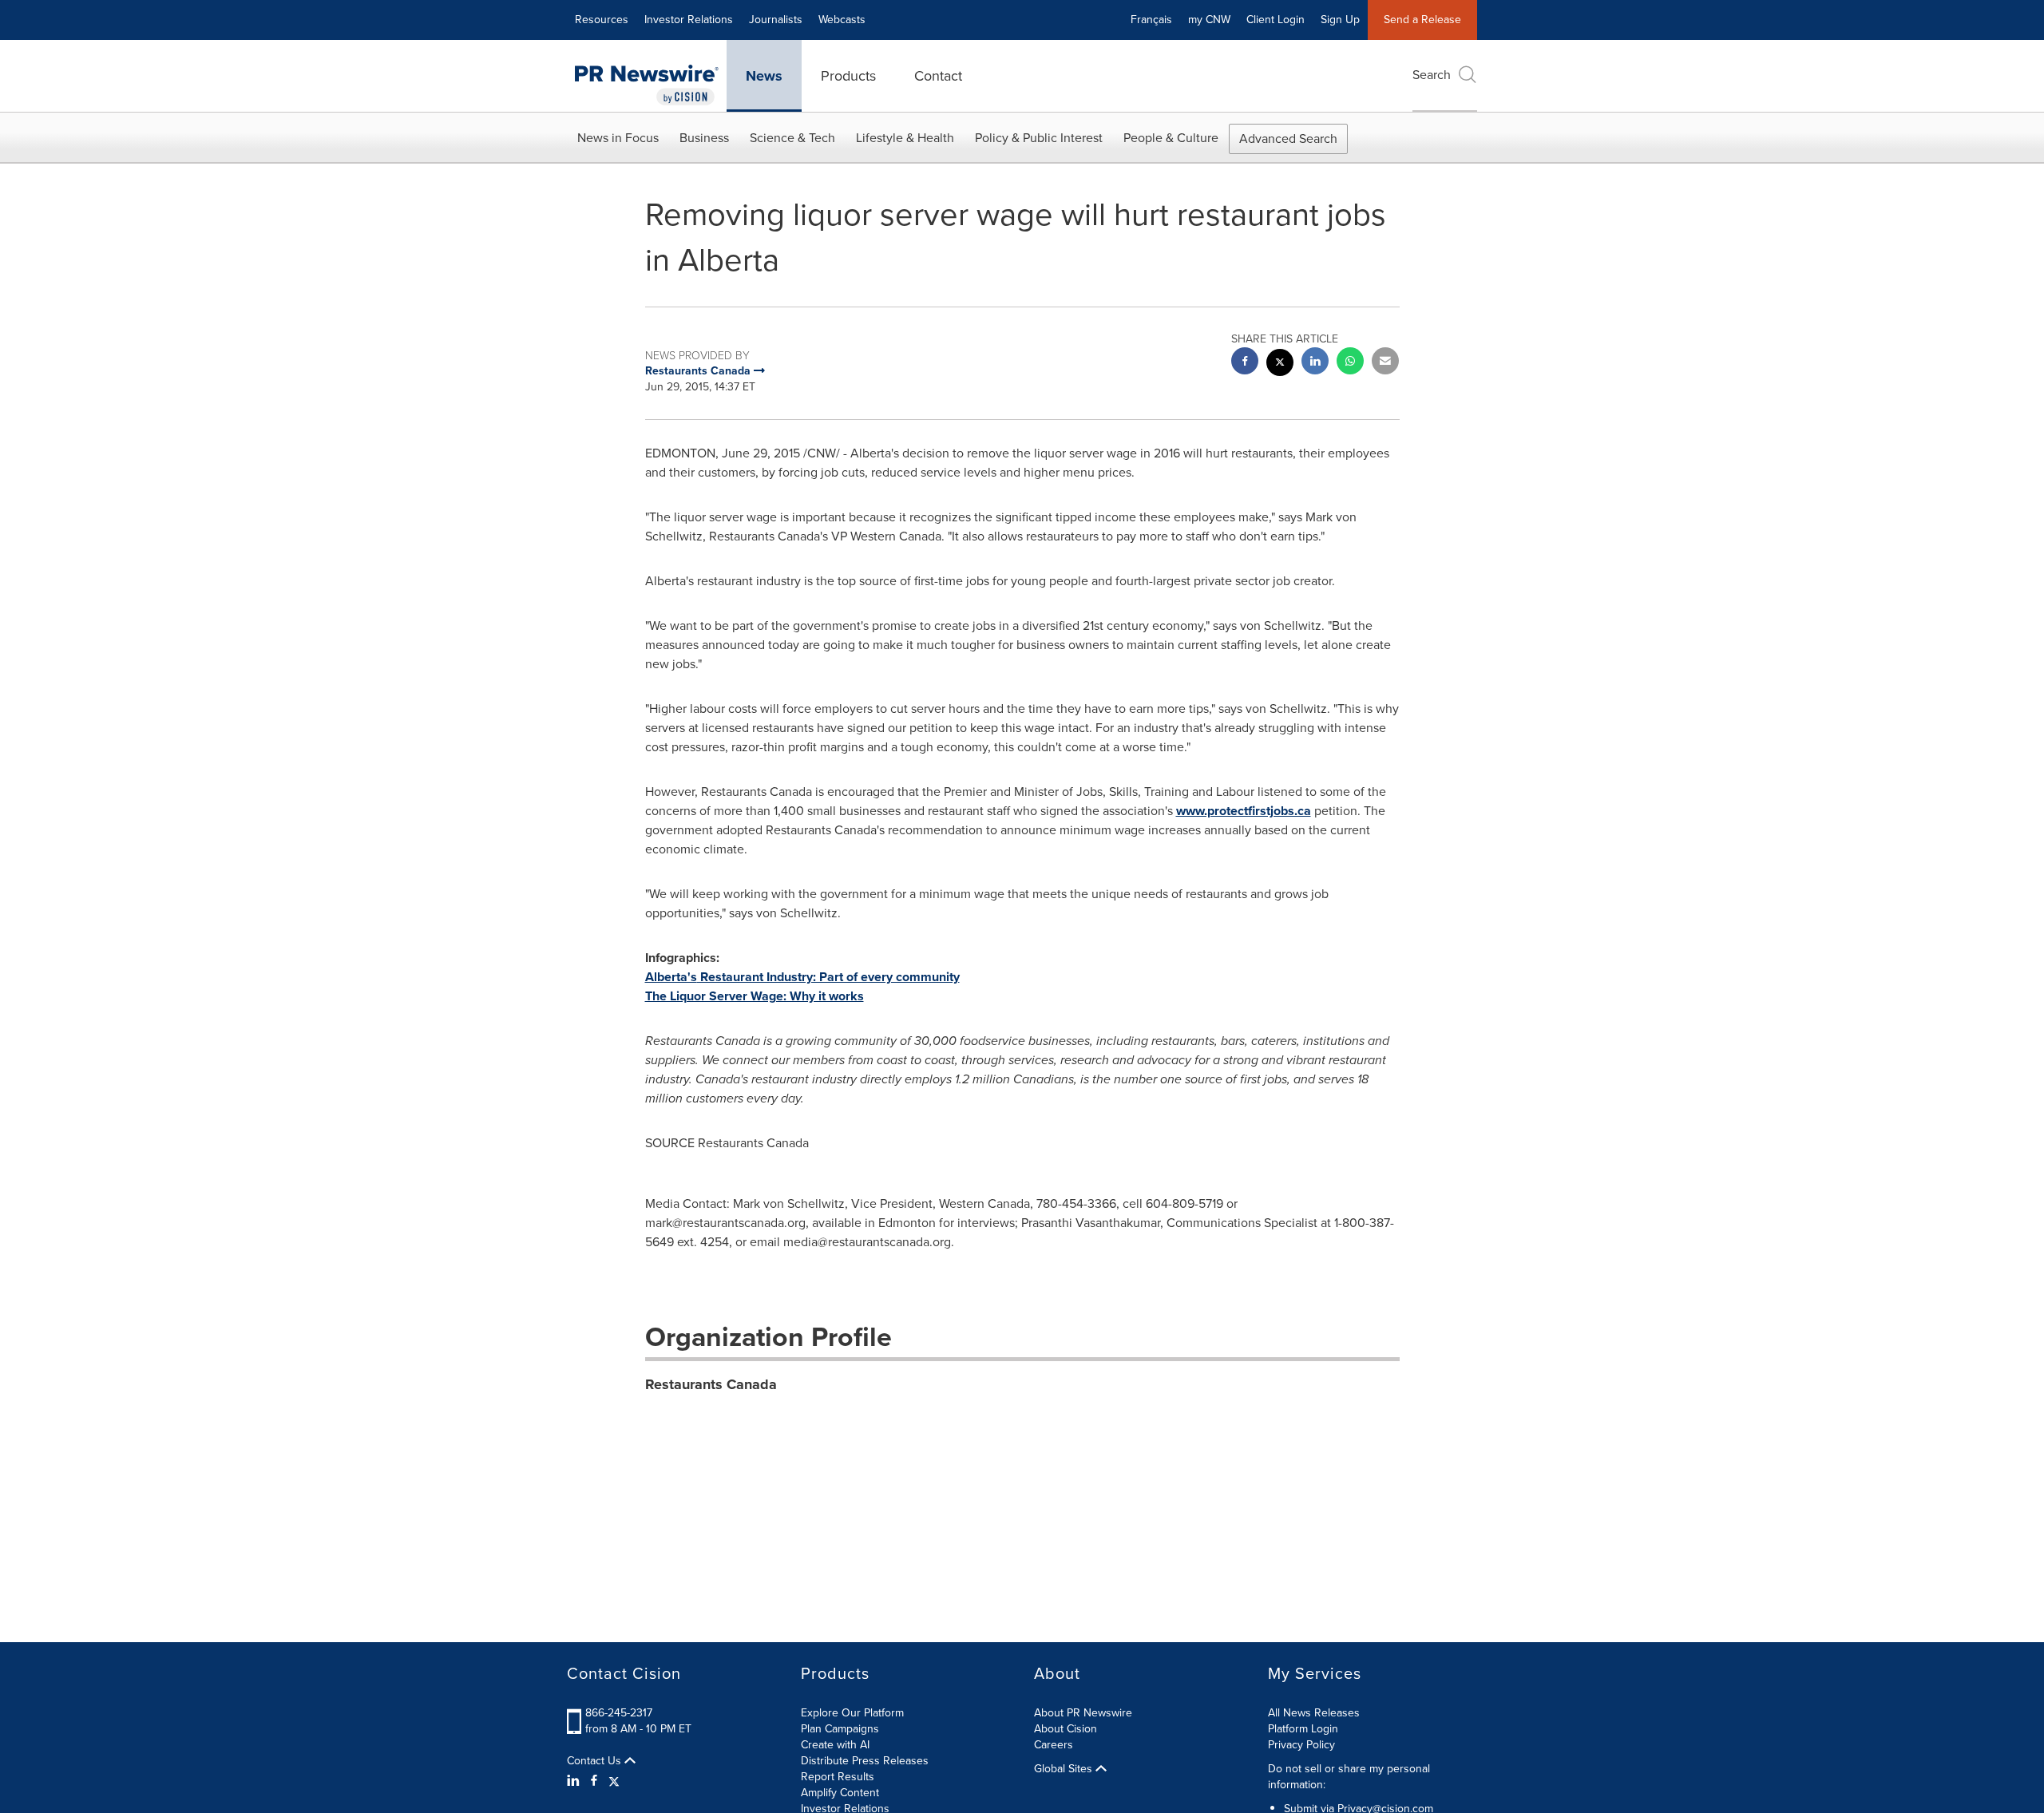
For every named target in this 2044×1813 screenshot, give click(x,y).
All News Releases (1314, 1713)
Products (848, 76)
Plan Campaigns (840, 1729)
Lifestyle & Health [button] (905, 138)
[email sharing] (1385, 363)
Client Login (1276, 20)
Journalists (776, 20)
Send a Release (1422, 20)
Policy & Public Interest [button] (1039, 138)
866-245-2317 (619, 1713)
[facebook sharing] (1245, 363)
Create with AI (835, 1745)
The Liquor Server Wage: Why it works (755, 996)
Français (1151, 20)
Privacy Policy (1301, 1745)
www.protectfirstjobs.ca (1244, 811)
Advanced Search (1288, 139)
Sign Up (1340, 20)
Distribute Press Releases (865, 1761)
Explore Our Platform (852, 1713)
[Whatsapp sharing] (1350, 363)
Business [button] (704, 138)
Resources (602, 20)
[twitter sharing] (1280, 364)
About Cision (1066, 1729)
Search (1432, 75)
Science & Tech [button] (792, 138)
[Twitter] (614, 1781)
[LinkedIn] (575, 1781)
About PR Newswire (1083, 1713)
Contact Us (596, 1761)
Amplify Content (840, 1793)
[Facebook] (594, 1781)
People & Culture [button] (1171, 138)
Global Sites (1065, 1769)
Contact (938, 76)
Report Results (838, 1777)
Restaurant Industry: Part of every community (802, 977)
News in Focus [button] (618, 138)
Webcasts (842, 20)
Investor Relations (689, 20)
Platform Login (1303, 1729)
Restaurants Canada (711, 1384)
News (764, 76)
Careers (1054, 1745)
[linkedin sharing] (1315, 363)
